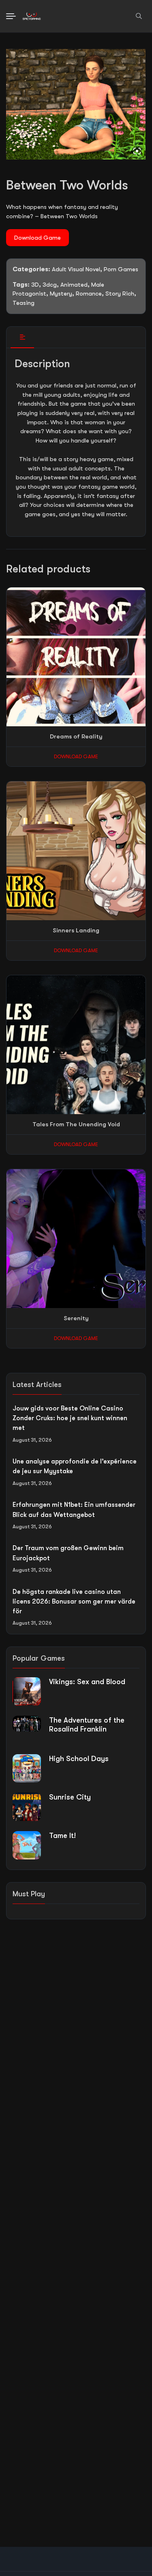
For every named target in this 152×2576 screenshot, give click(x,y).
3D (35, 285)
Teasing (24, 303)
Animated (74, 285)
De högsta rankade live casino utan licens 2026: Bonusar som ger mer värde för (74, 1602)
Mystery (61, 294)
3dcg (50, 285)
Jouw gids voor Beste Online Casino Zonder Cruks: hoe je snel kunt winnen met (70, 1418)
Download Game (37, 238)
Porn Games (121, 269)
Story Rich (120, 294)
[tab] (22, 337)
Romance (89, 294)
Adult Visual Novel (76, 269)
